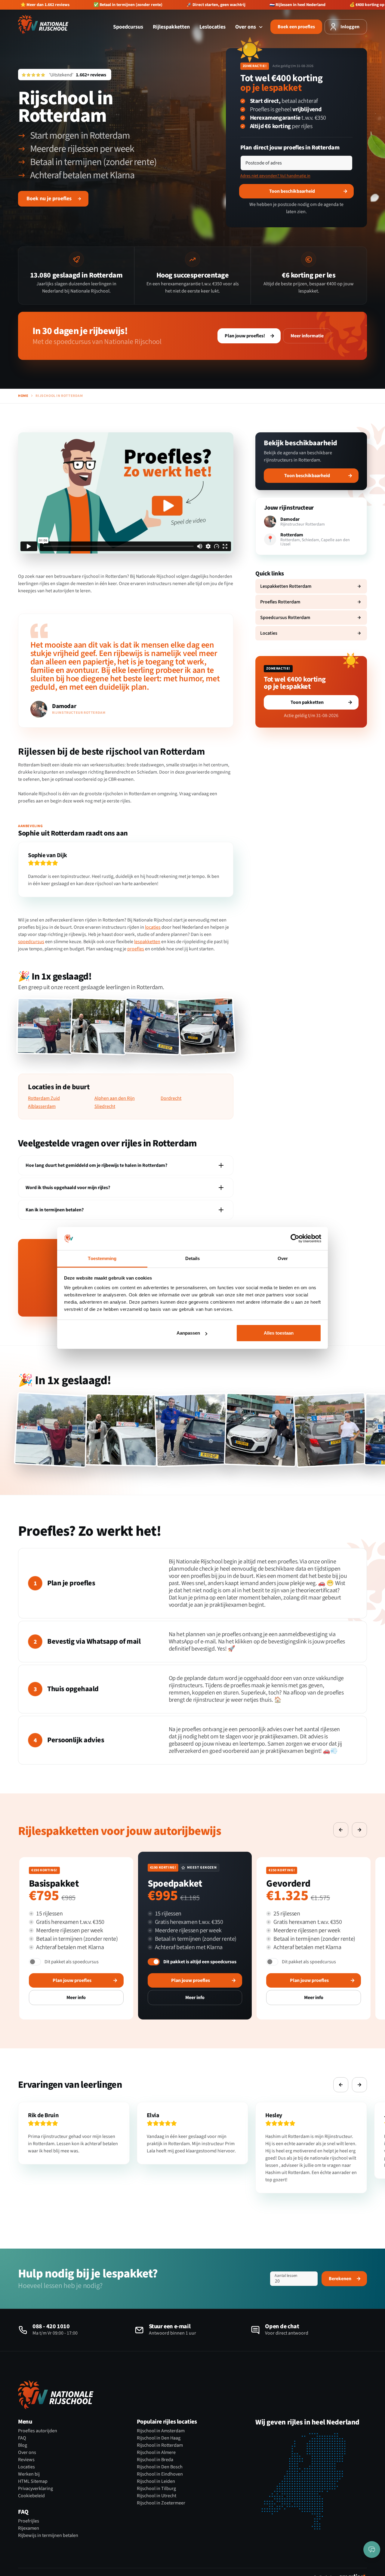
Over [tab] (283, 1258)
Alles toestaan (279, 1333)
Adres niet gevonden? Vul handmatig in (275, 176)
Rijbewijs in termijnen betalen (48, 2535)
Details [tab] (193, 1258)
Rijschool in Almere (156, 2452)
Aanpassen (188, 1333)
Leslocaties (213, 27)
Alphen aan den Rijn (115, 1098)
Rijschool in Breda (155, 2460)
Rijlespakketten (171, 27)
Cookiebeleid (31, 2496)
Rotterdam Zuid (44, 1098)
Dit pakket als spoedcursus (72, 1962)
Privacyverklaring (35, 2489)
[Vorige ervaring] (341, 1830)
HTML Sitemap (33, 2481)
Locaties (26, 2467)
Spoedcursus (128, 27)
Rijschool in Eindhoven (160, 2474)
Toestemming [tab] (102, 1258)
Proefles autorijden (38, 2431)
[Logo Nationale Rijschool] (43, 24)
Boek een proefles (296, 27)
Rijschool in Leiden (156, 2481)
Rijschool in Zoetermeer (161, 2503)
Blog (23, 2445)
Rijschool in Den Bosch (160, 2467)
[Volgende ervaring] (359, 1830)
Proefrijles (29, 2521)
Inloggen (350, 27)
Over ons (246, 27)
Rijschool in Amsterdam (161, 2431)
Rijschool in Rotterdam (160, 2445)
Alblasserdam (42, 1107)
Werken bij (29, 2474)
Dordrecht (171, 1098)
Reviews (26, 2460)
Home (23, 396)
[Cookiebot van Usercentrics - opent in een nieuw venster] (295, 1239)
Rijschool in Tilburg (156, 2489)
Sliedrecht (105, 1107)
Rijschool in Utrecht (157, 2496)
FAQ (22, 2438)
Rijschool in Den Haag (159, 2438)
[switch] (35, 1962)
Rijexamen (29, 2528)
